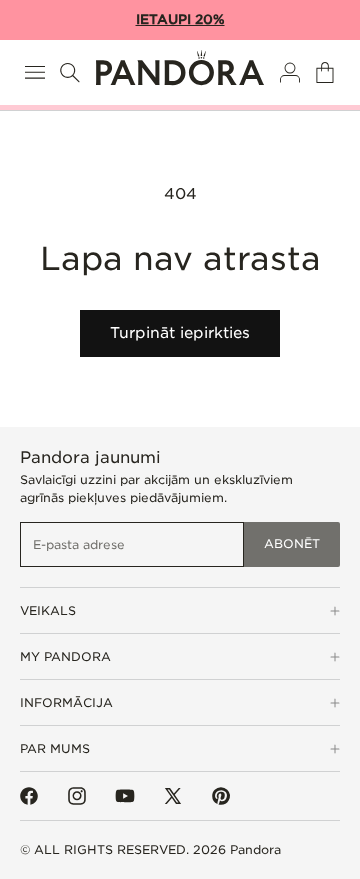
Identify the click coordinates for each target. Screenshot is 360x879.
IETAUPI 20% (180, 19)
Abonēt (292, 543)
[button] (35, 72)
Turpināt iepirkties (180, 333)
